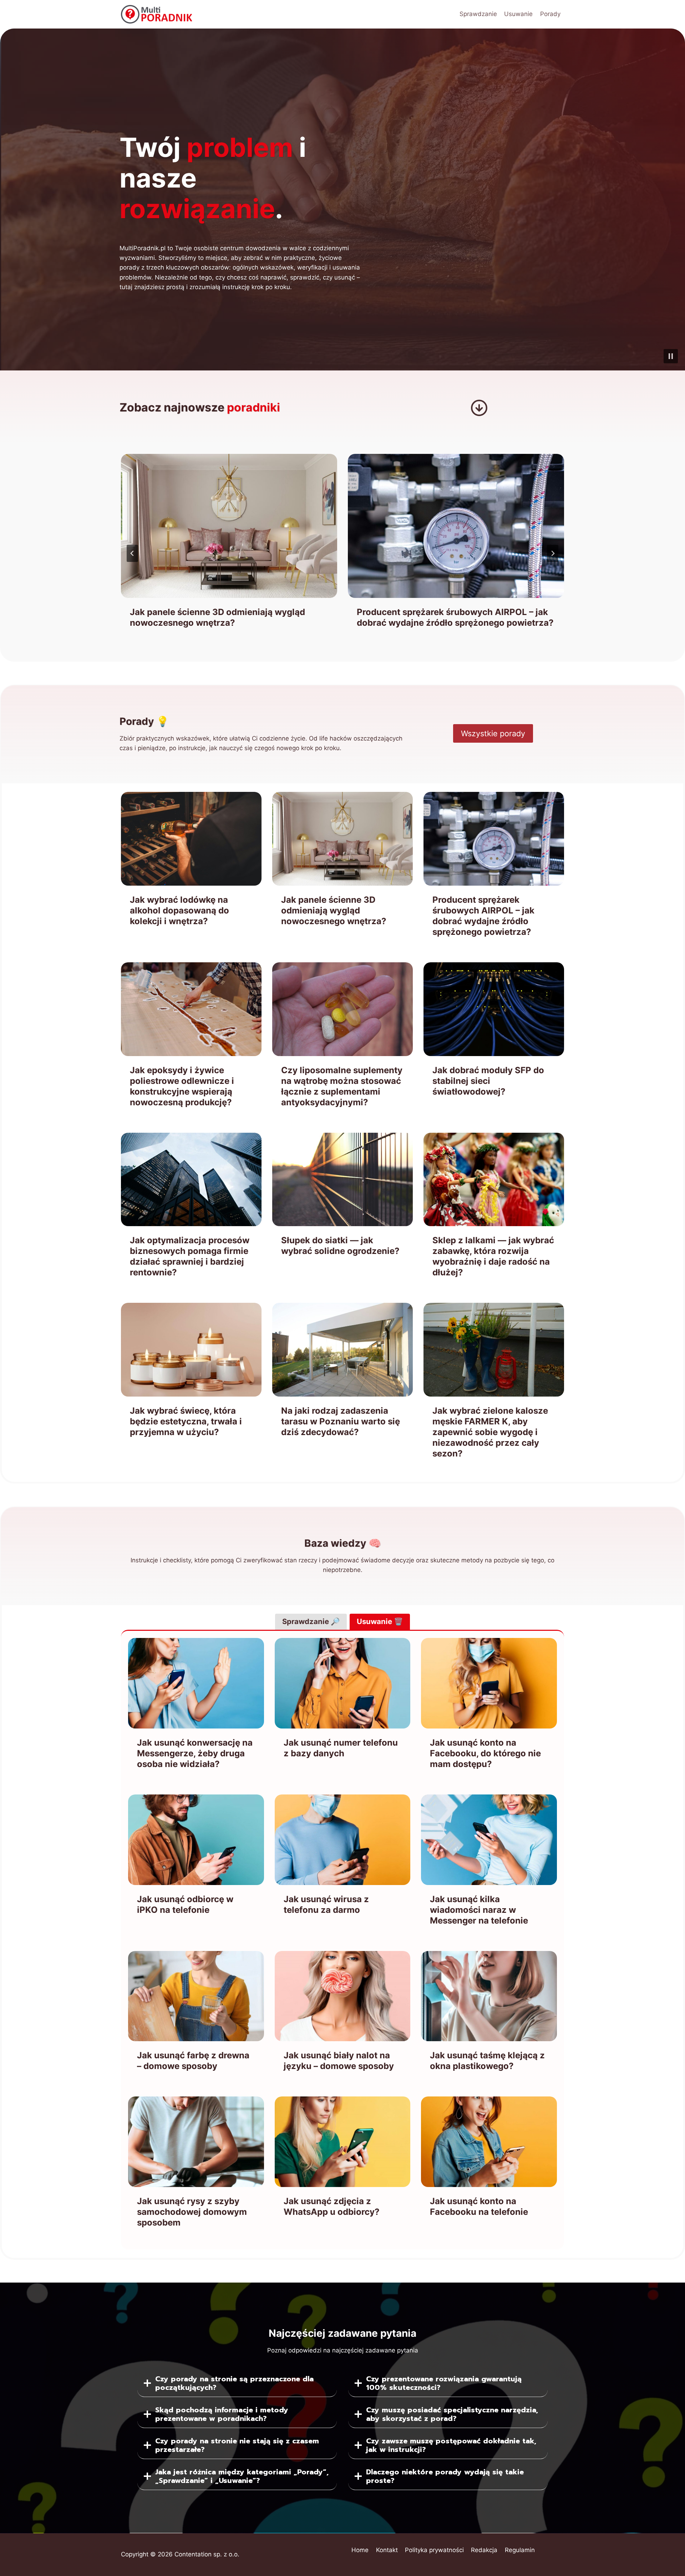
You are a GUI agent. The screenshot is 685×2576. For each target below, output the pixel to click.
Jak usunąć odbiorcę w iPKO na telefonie (185, 1904)
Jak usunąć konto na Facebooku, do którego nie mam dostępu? (485, 1753)
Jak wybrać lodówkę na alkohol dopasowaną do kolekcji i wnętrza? (179, 910)
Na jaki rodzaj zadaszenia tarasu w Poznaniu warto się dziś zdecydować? (341, 1421)
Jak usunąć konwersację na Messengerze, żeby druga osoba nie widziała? (195, 1753)
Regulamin (520, 2550)
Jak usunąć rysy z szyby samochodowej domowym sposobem (192, 2212)
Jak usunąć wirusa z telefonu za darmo (326, 1904)
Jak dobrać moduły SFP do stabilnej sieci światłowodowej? (488, 1081)
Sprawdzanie (478, 14)
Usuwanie (518, 14)
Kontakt (387, 2550)
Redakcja (484, 2550)
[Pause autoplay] (671, 356)
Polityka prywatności (434, 2550)
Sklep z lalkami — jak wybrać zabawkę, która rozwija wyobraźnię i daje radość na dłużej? (493, 1256)
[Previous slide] (132, 553)
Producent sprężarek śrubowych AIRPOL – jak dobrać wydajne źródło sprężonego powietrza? (228, 617)
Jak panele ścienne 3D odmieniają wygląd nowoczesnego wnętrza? (334, 910)
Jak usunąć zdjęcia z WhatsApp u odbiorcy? (332, 2206)
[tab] (311, 1622)
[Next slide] (553, 553)
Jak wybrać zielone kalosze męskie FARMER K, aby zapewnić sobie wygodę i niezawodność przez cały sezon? (490, 1432)
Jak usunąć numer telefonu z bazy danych (341, 1748)
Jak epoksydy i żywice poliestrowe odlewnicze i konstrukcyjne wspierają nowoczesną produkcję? (455, 623)
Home (360, 2550)
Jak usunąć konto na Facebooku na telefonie (479, 2206)
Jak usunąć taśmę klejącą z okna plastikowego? (487, 2061)
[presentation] (229, 526)
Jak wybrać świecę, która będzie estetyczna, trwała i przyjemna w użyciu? (186, 1421)
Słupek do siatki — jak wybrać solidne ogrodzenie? (340, 1246)
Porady (550, 14)
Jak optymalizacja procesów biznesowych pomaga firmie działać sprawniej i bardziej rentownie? (190, 1256)
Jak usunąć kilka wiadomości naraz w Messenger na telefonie (479, 1910)
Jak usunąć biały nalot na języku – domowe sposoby (339, 2061)
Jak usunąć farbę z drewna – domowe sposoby (193, 2061)
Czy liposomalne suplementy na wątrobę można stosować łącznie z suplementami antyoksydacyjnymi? (342, 1086)
